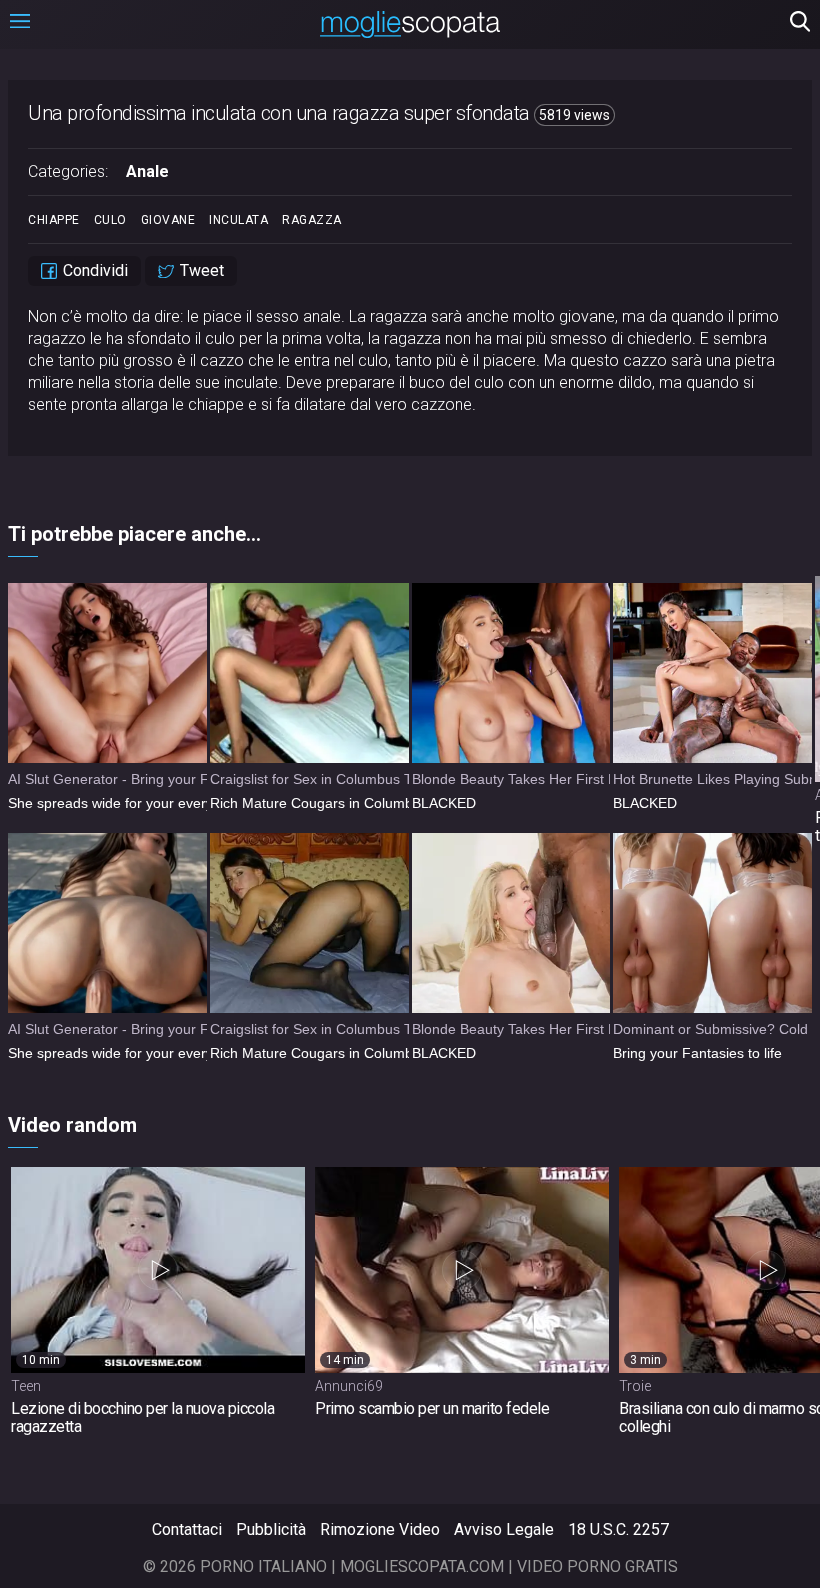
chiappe (54, 220)
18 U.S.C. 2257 (618, 1529)
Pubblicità (271, 1529)
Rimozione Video (380, 1529)
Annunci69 (349, 1386)
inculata (238, 220)
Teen (26, 1386)
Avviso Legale (504, 1529)
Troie (635, 1386)
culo (110, 220)
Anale (147, 171)
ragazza (312, 220)
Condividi (93, 270)
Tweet (200, 270)
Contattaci (187, 1529)
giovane (168, 220)
